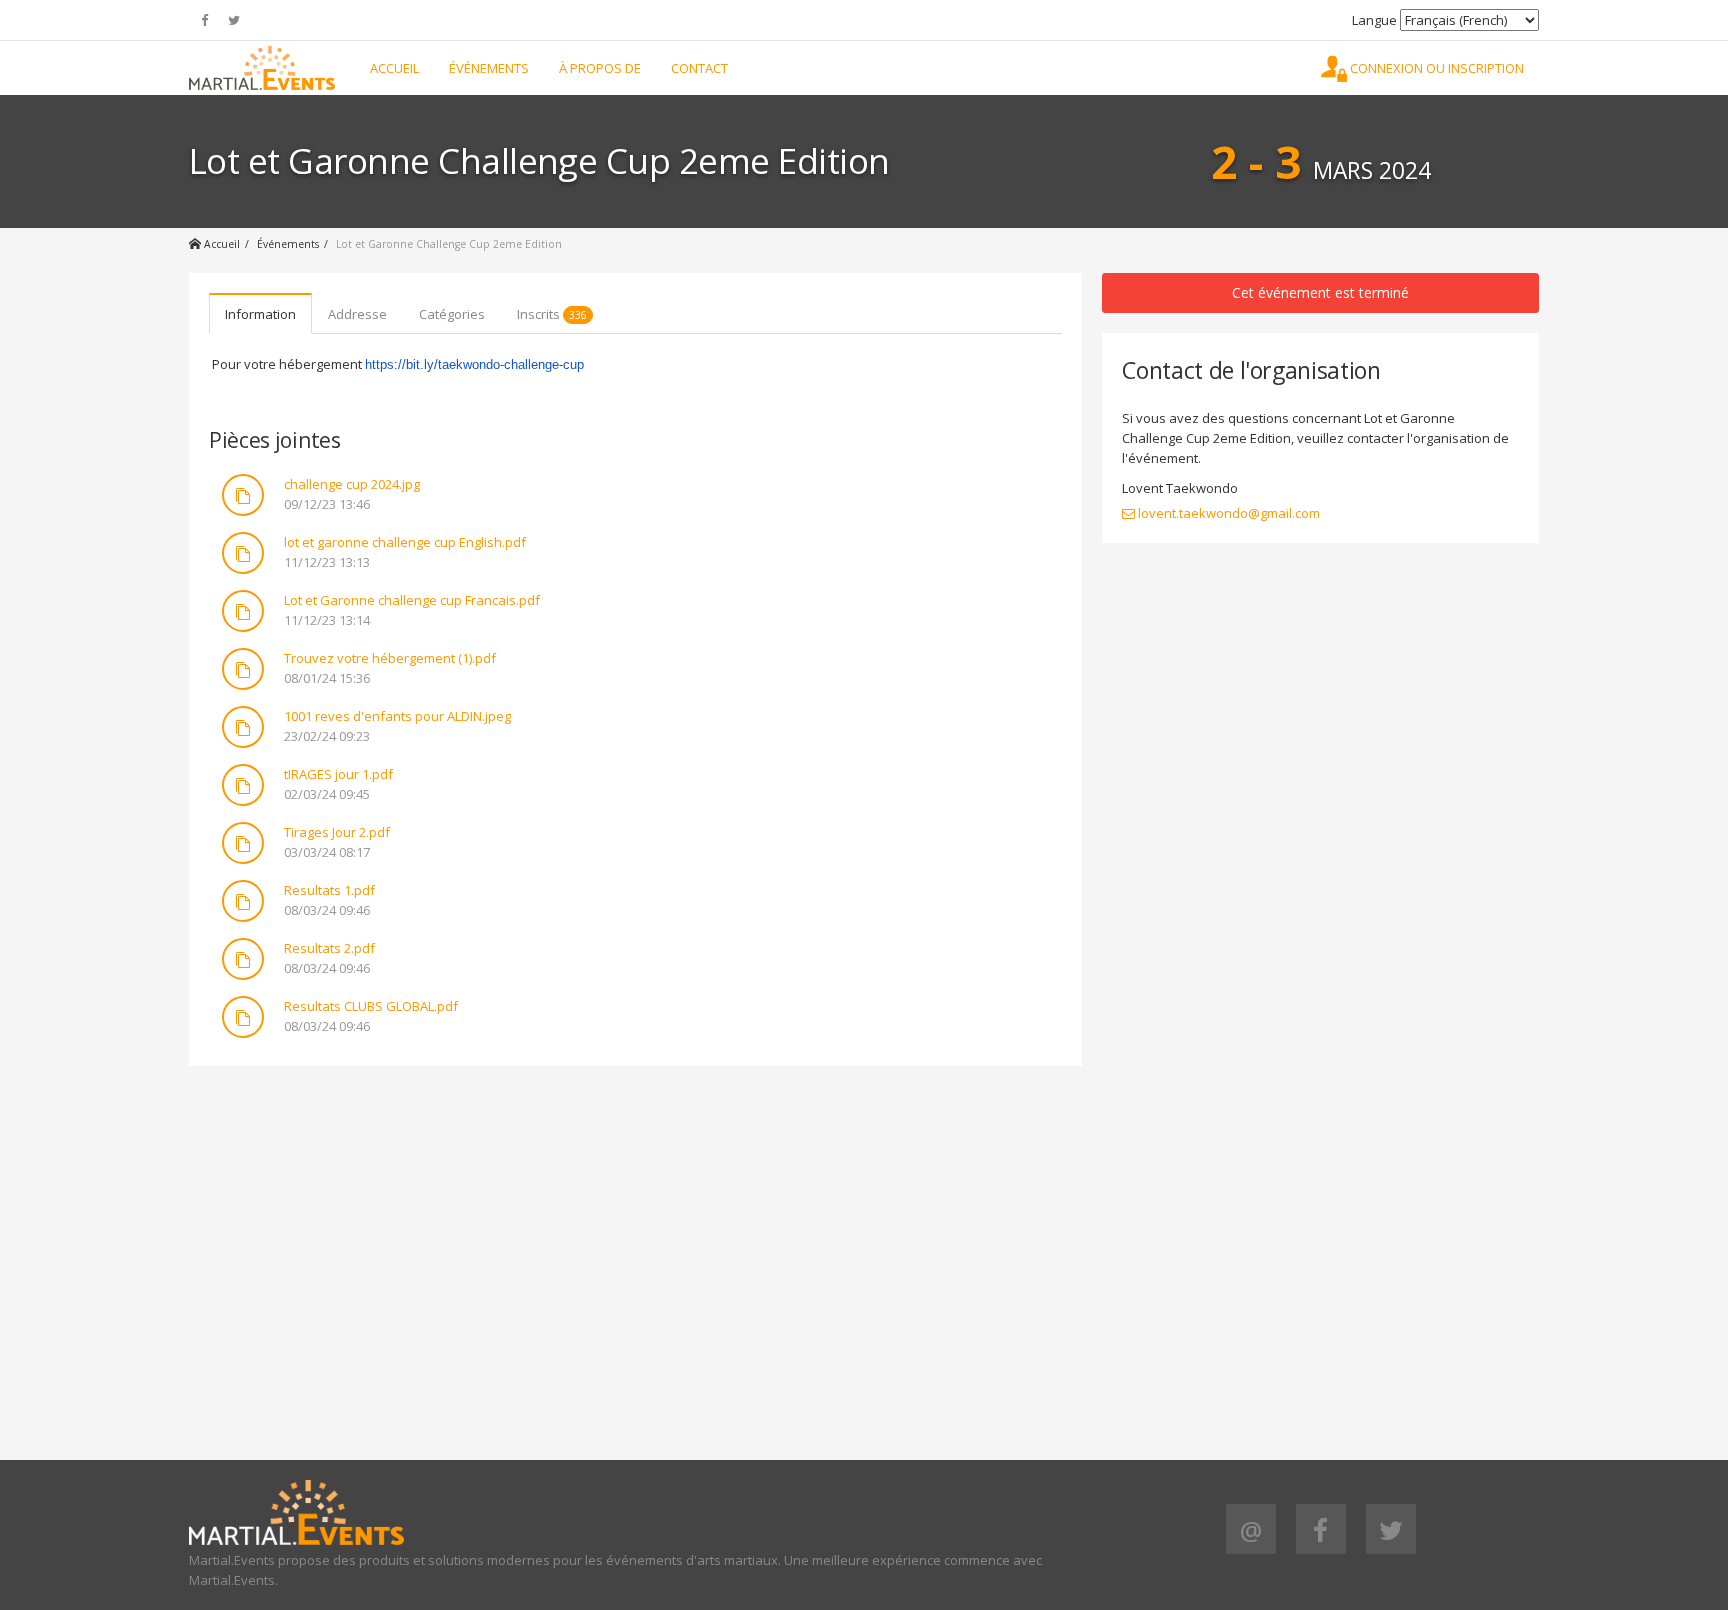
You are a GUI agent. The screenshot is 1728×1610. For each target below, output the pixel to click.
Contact (699, 68)
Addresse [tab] (357, 314)
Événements (489, 68)
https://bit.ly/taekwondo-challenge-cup (474, 364)
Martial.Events (262, 68)
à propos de (600, 68)
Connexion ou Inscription (1435, 68)
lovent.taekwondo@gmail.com (1227, 513)
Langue (1374, 20)
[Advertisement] (635, 1226)
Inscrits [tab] (552, 314)
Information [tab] (260, 314)
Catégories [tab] (452, 314)
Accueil (394, 68)
